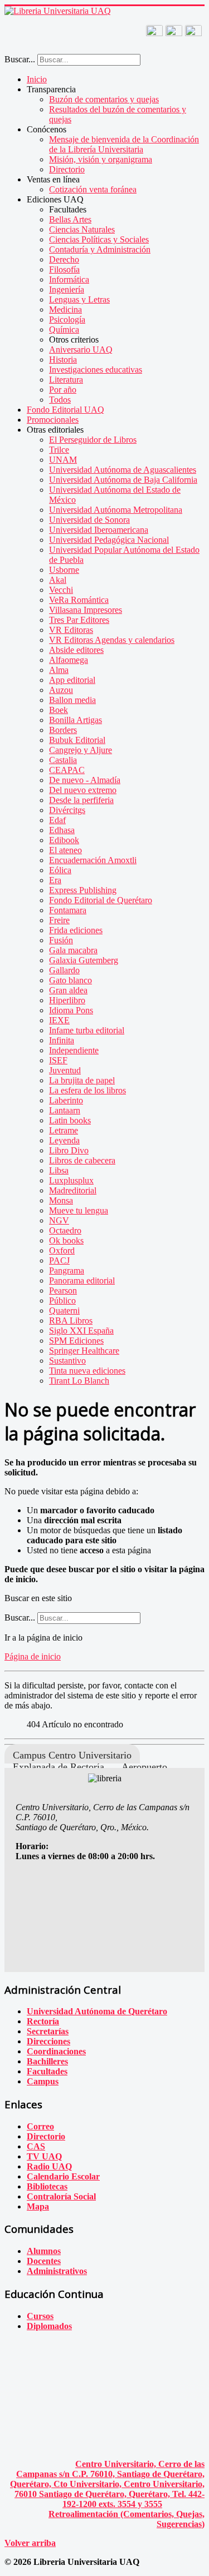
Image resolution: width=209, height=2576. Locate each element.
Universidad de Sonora (89, 520)
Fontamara (68, 910)
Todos (60, 400)
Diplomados (49, 2326)
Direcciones (48, 2041)
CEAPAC (67, 770)
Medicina (65, 309)
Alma (59, 670)
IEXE (59, 1020)
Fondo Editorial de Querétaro (101, 900)
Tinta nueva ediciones (87, 1371)
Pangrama (67, 1270)
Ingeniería (67, 289)
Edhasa (62, 830)
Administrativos (57, 2271)
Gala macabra (73, 950)
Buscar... (20, 59)
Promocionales (53, 420)
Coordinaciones (56, 2051)
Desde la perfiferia (81, 800)
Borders (63, 730)
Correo (40, 2126)
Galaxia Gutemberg (84, 960)
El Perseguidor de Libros (93, 440)
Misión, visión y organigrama (101, 159)
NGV (59, 1220)
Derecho (64, 259)
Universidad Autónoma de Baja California (123, 480)
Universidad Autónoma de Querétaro (97, 2011)
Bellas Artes (70, 219)
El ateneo (65, 850)
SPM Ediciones (76, 1341)
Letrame (64, 1130)
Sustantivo (67, 1361)
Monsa (61, 1200)
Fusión (61, 940)
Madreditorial (73, 1190)
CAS (36, 2146)
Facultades (47, 2071)
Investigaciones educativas (96, 370)
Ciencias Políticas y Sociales (99, 239)
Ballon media (72, 700)
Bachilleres (47, 2061)
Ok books (66, 1240)
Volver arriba (30, 2543)
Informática (69, 279)
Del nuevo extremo (83, 790)
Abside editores (76, 650)
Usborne (64, 570)
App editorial (72, 680)
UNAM (63, 460)
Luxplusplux (71, 1180)
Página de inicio (33, 1656)
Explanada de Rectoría (59, 1767)
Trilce (59, 450)
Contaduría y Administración (100, 249)
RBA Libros (71, 1321)
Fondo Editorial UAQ (65, 410)
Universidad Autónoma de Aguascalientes (123, 470)
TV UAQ (44, 2156)
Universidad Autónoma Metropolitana (116, 510)
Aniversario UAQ (81, 350)
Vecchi (61, 590)
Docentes (44, 2261)
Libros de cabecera (82, 1160)
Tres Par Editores (79, 620)
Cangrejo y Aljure (81, 750)
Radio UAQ (49, 2166)
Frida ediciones (76, 930)
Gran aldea (68, 990)
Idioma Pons (71, 1010)
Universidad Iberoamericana (99, 530)
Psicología (67, 319)
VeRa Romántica (79, 600)
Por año (63, 390)
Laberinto (66, 1100)
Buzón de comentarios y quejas (104, 99)
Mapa (38, 2206)
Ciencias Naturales (82, 229)
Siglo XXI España (81, 1331)
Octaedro (65, 1230)
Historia (63, 360)
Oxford (62, 1250)
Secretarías (48, 2031)
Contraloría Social (61, 2196)
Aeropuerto (144, 1767)
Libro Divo (69, 1150)
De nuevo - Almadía (85, 780)
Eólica (60, 870)
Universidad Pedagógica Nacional (109, 540)
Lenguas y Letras (79, 299)
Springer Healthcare (84, 1351)
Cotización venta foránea (93, 189)
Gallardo (64, 970)
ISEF (58, 1060)
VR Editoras (71, 630)
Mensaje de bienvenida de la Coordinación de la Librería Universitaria (124, 144)
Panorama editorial (82, 1280)
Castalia (63, 760)
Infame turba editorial (87, 1030)
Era (55, 880)
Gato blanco (71, 980)
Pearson (63, 1291)
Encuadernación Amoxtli (93, 860)
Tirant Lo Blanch (79, 1381)
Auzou (61, 690)
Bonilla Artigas (76, 720)
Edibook (64, 840)
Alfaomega (69, 660)
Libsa (59, 1170)
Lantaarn (65, 1110)
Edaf (57, 820)
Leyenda (64, 1140)
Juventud (65, 1070)
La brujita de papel (82, 1080)
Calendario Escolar (63, 2176)
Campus (43, 2081)
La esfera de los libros (88, 1090)
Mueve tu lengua (79, 1210)
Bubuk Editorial (77, 740)
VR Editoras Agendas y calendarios (112, 640)
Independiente (74, 1050)
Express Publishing (83, 890)
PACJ (59, 1260)
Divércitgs (67, 810)
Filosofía (64, 269)
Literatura (66, 380)
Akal (58, 580)
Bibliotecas (47, 2186)
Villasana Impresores (86, 610)
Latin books (70, 1120)
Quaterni (64, 1311)
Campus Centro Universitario (72, 1755)
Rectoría (43, 2021)
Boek (59, 710)
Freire (59, 920)
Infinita (62, 1040)
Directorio (67, 169)
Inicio (37, 79)
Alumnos (44, 2251)
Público (62, 1301)
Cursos (40, 2316)
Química (64, 330)
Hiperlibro (67, 1000)
